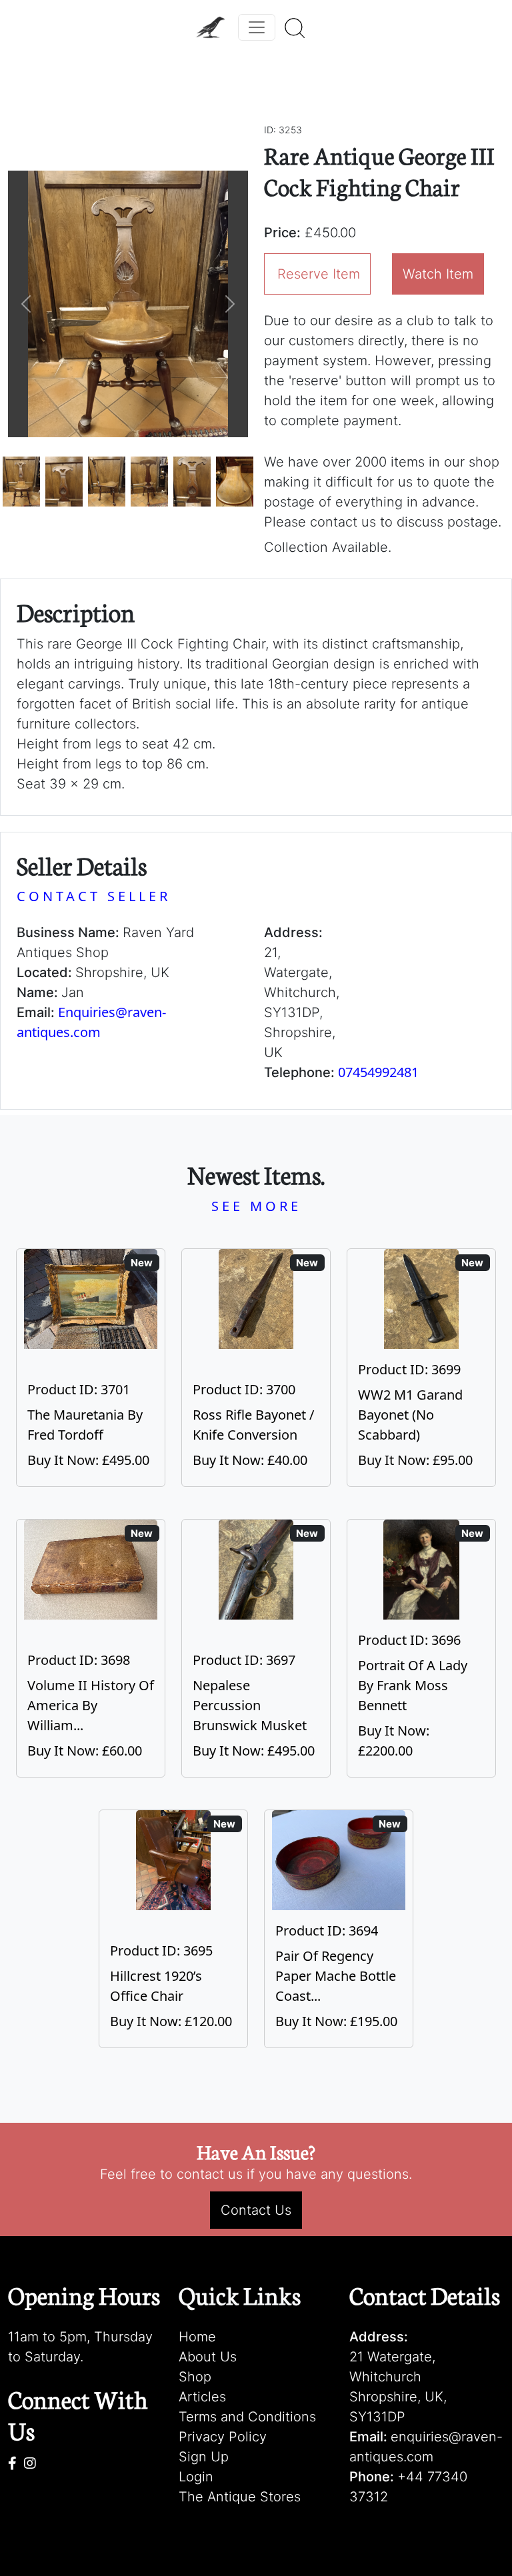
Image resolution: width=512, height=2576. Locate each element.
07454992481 (378, 1072)
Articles (202, 2397)
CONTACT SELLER (94, 896)
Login (196, 2477)
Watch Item (438, 274)
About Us (208, 2357)
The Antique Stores (240, 2497)
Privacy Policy (223, 2437)
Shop (195, 2377)
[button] (26, 304)
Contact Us (256, 2210)
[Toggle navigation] (257, 27)
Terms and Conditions (247, 2417)
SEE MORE (256, 1206)
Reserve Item (319, 274)
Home (197, 2337)
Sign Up (204, 2457)
